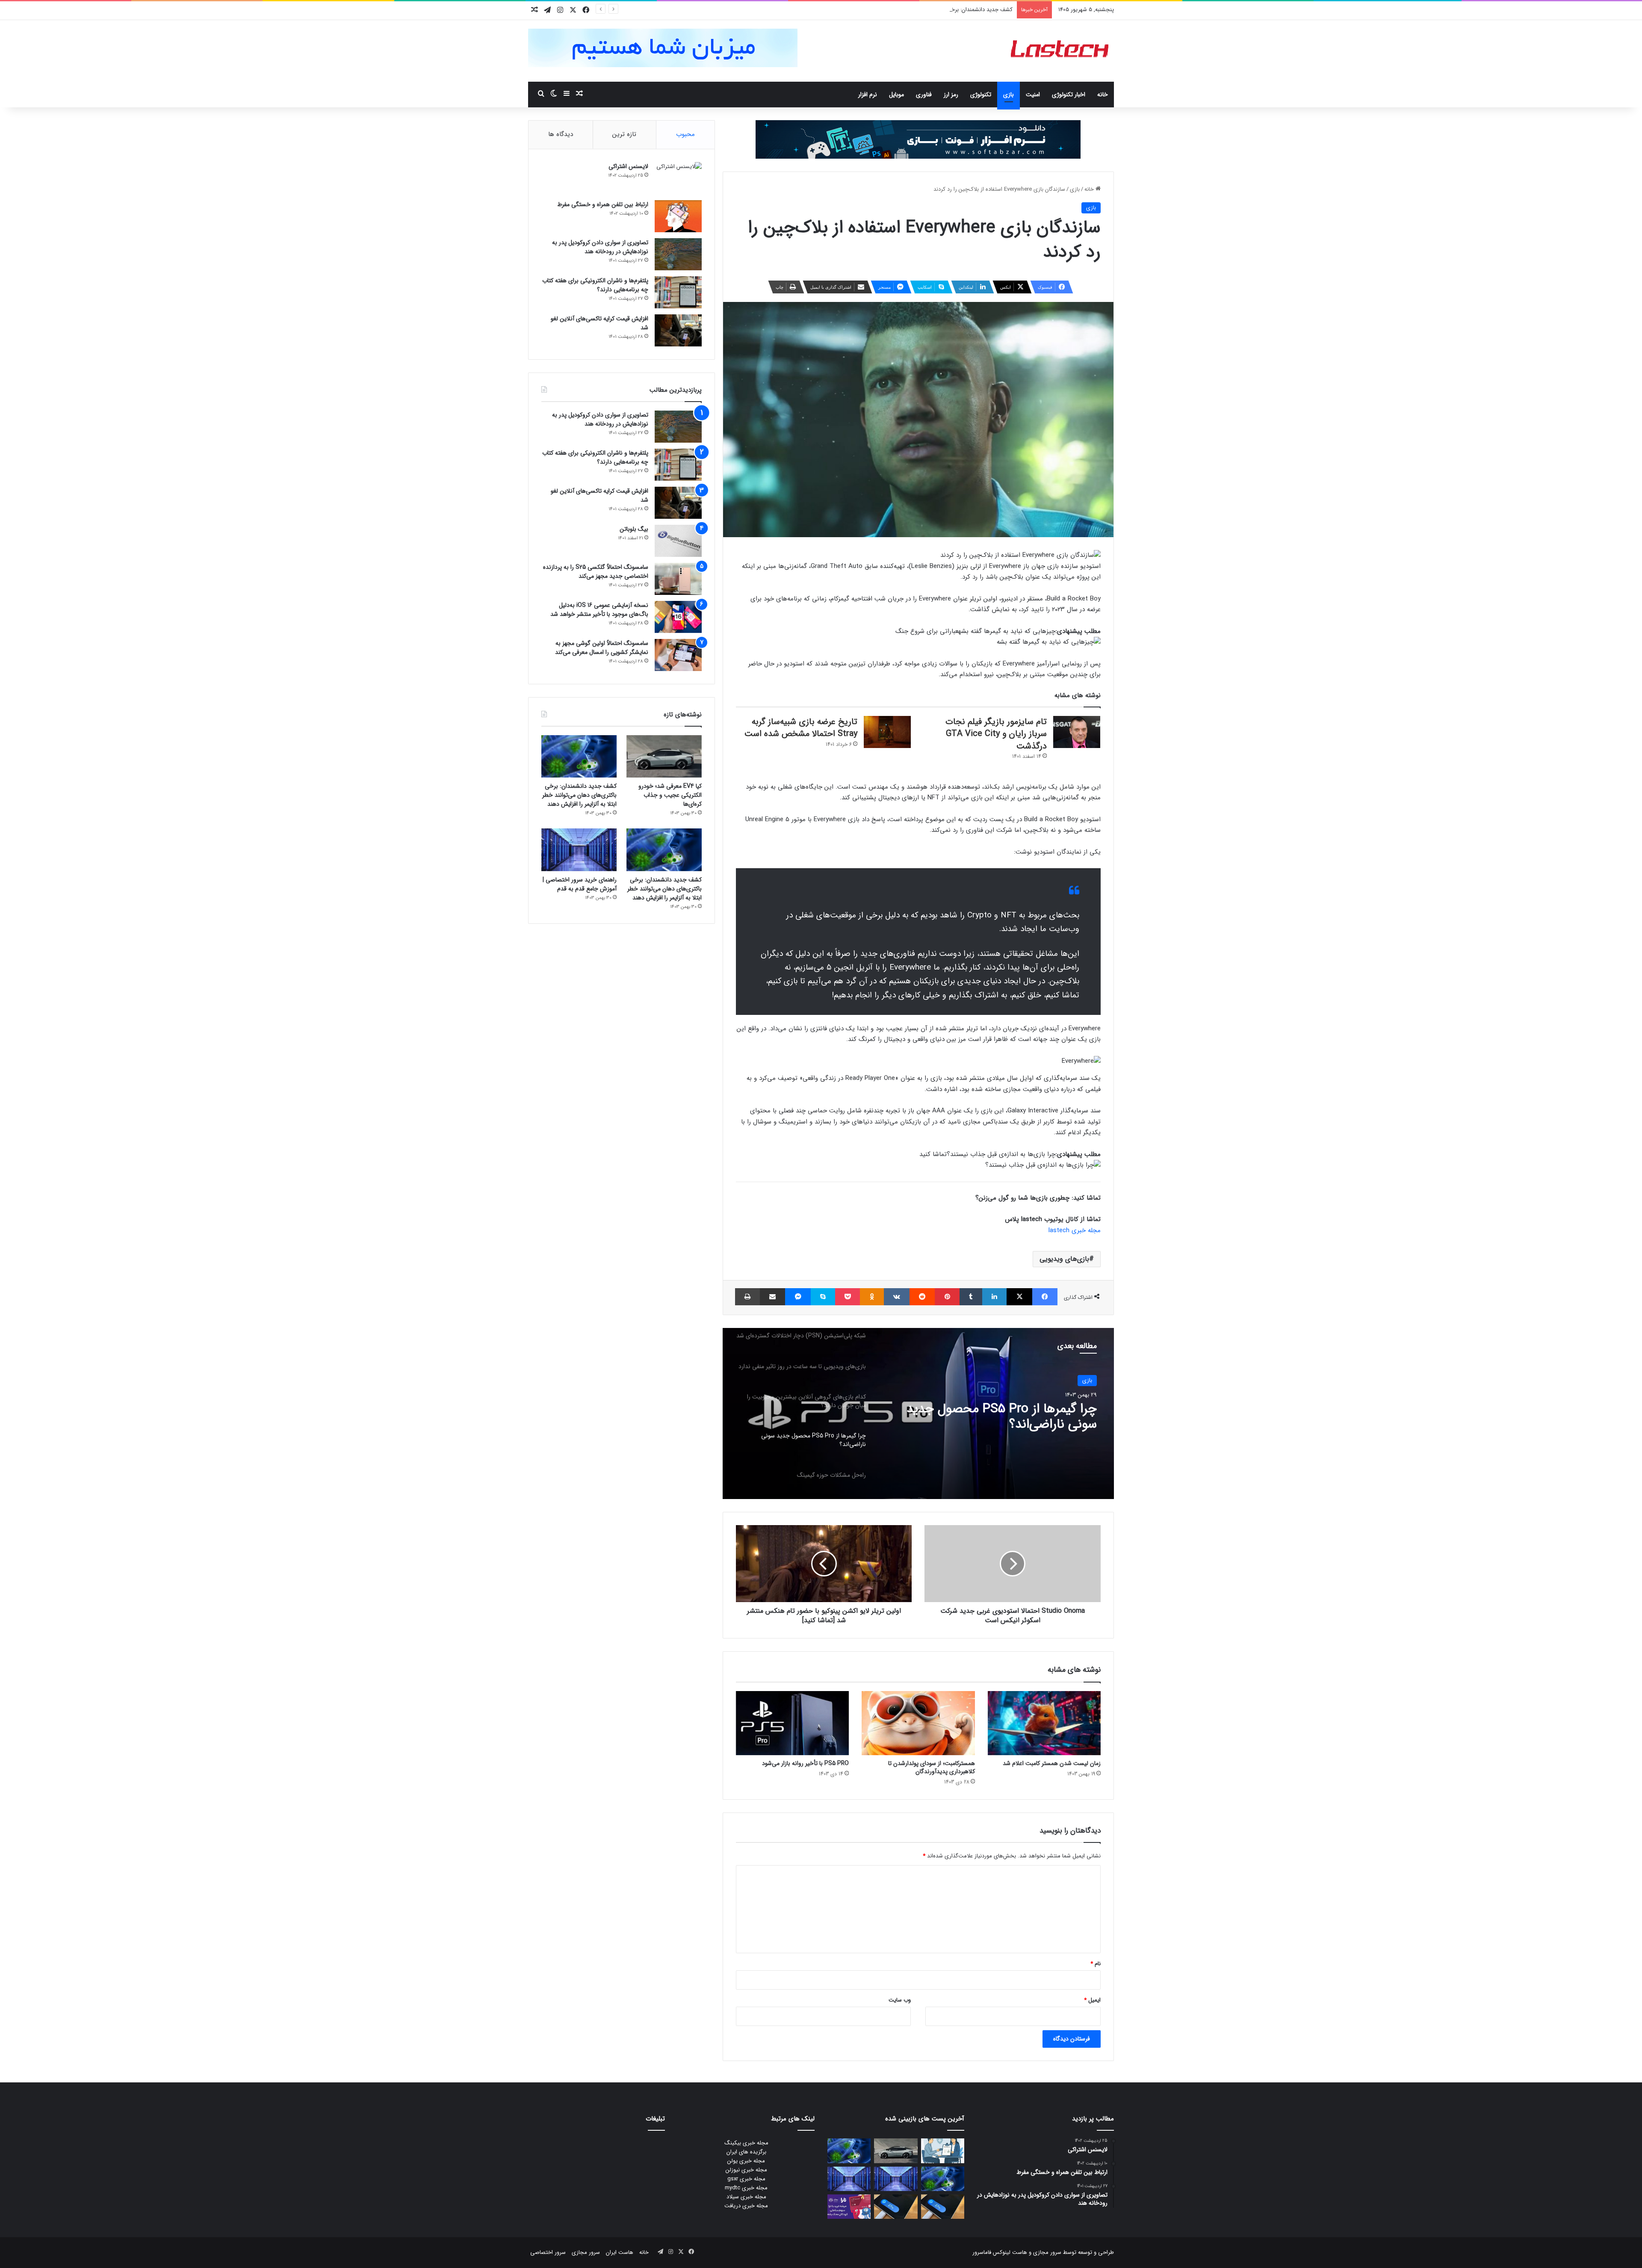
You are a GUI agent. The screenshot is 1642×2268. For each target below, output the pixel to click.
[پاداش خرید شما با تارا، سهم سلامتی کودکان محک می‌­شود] (849, 2207)
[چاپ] (747, 1297)
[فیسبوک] (1045, 1297)
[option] (918, 1413)
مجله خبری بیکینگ (746, 2143)
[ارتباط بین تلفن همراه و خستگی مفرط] (678, 216)
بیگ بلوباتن (634, 529)
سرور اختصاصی (548, 2252)
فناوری (924, 95)
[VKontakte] (897, 1297)
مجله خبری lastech (1075, 1230)
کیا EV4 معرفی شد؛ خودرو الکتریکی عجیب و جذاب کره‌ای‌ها (670, 795)
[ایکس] (1019, 1297)
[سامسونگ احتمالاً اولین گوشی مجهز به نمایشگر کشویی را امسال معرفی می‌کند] (678, 655)
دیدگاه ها (561, 134)
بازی (1009, 95)
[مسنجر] (798, 1297)
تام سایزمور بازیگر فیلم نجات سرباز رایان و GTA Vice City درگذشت (996, 734)
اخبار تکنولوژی (1069, 95)
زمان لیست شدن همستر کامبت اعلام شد (1052, 1763)
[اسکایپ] (823, 1297)
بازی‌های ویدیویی (1064, 1259)
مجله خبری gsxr (746, 2179)
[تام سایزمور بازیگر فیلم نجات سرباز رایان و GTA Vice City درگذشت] (1077, 732)
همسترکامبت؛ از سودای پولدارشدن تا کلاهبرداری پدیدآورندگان (932, 1767)
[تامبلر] (971, 1297)
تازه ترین (624, 134)
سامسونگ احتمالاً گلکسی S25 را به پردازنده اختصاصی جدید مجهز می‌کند (596, 572)
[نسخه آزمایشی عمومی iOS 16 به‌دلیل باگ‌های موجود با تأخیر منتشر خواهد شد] (678, 617)
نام (1096, 1964)
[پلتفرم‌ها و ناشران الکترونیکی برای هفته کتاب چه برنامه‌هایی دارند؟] (678, 292)
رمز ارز (951, 95)
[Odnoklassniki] (872, 1297)
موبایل (896, 95)
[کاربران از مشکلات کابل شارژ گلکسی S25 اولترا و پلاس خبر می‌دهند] (943, 2207)
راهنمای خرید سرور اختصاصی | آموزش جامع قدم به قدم (580, 884)
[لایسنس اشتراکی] (678, 178)
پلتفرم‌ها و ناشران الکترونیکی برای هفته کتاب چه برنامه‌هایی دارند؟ (595, 285)
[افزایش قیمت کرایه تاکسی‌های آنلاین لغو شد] (678, 330)
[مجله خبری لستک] (1061, 51)
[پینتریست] (947, 1297)
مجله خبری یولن (746, 2161)
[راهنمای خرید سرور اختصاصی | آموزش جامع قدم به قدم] (579, 850)
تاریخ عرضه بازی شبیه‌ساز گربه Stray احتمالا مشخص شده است (801, 728)
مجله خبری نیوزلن (746, 2170)
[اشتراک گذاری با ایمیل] (772, 1297)
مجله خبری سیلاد (746, 2197)
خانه (1103, 95)
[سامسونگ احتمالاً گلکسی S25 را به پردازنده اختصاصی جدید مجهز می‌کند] (678, 579)
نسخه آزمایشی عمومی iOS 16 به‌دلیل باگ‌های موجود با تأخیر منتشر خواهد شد (599, 610)
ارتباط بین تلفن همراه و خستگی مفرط (603, 204)
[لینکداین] (994, 1297)
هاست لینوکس (1009, 2252)
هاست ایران (620, 2252)
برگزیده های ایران (746, 2152)
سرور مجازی (1047, 2252)
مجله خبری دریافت (746, 2206)
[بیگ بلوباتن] (678, 541)
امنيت (1033, 95)
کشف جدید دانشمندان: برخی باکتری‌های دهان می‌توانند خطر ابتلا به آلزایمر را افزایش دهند (579, 795)
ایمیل (1092, 2000)
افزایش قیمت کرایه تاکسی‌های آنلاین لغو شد (600, 323)
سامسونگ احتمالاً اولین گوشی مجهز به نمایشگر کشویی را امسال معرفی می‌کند (602, 648)
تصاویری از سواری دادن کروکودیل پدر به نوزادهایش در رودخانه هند (600, 247)
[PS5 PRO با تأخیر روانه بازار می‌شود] (792, 1723)
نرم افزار (868, 95)
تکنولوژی (981, 95)
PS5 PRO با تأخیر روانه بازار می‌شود (805, 1763)
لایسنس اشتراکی (628, 166)
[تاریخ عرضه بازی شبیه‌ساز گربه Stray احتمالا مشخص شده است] (887, 732)
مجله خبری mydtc (746, 2188)
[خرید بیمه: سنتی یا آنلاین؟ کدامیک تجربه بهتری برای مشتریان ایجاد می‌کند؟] (943, 2151)
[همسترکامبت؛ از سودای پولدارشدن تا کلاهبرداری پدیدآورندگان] (918, 1723)
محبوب (685, 134)
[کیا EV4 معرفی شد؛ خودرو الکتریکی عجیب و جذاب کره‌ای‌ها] (664, 756)
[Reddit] (922, 1297)
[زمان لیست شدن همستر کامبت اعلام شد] (1044, 1723)
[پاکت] (848, 1297)
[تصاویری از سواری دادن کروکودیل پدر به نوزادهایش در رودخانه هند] (678, 254)
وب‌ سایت (900, 2000)
